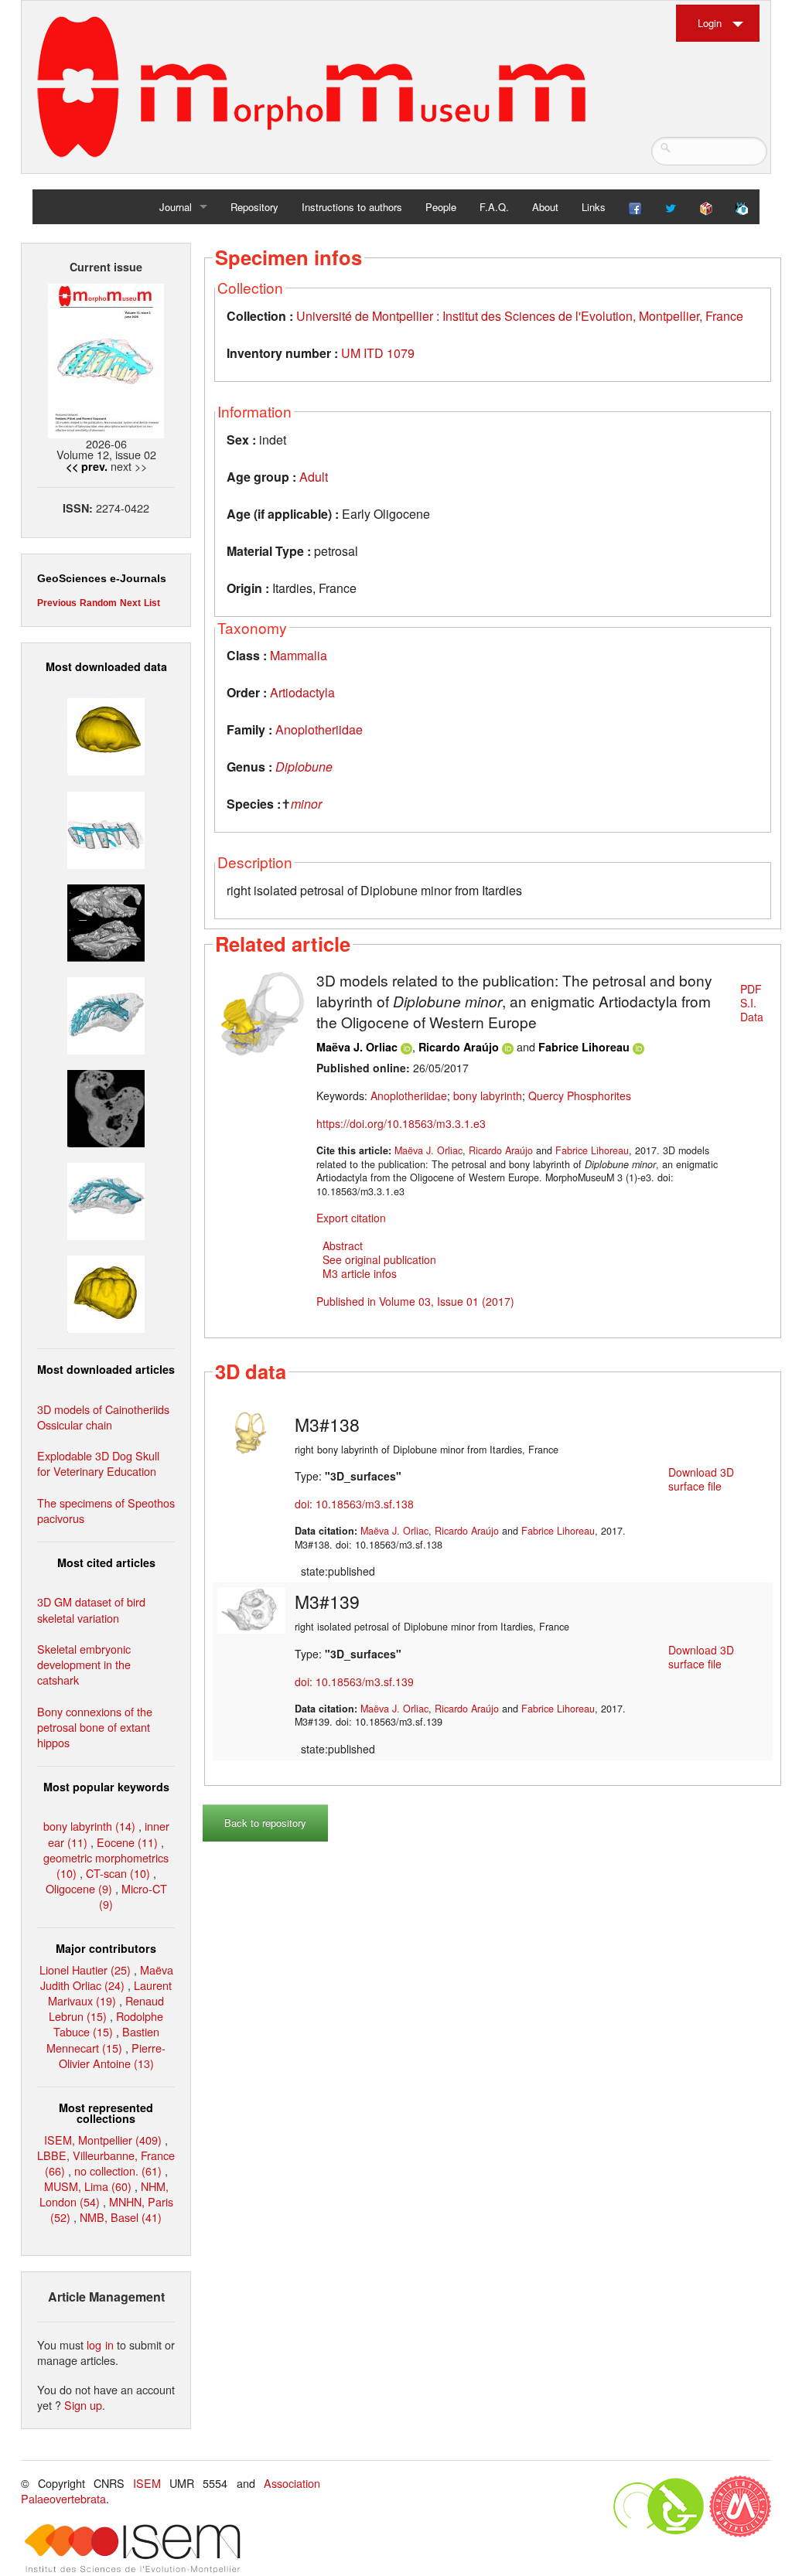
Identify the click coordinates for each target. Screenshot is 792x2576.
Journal (176, 207)
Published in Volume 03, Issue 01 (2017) (415, 1301)
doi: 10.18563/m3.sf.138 (354, 1504)
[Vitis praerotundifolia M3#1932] (106, 735)
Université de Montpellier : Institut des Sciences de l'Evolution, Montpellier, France (520, 316)
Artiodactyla (302, 692)
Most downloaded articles (106, 1369)
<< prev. (87, 466)
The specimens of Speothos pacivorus (106, 1510)
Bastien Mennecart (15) (103, 2039)
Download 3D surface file (701, 1479)
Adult (314, 477)
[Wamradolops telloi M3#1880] (106, 920)
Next (130, 603)
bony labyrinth (488, 1095)
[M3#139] (251, 1609)
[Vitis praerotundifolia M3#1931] (106, 1107)
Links (594, 207)
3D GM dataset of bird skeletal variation (91, 1609)
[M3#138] (251, 1431)
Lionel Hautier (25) (85, 1969)
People (441, 207)
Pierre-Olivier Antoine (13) (113, 2055)
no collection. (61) (118, 2171)
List (152, 603)
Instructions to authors (352, 207)
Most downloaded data (106, 666)
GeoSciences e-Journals (102, 578)
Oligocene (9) (79, 1888)
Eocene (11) (127, 1842)
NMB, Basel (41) (121, 2217)
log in (100, 2344)
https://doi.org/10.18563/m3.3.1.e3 (401, 1123)
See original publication (379, 1259)
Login (710, 23)
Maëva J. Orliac (357, 1047)
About (545, 207)
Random (98, 603)
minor (306, 804)
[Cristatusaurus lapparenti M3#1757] (106, 1199)
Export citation (351, 1218)
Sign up (83, 2405)
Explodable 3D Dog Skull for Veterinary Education (98, 1463)
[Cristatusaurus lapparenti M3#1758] (106, 828)
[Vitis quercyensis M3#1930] (106, 1292)
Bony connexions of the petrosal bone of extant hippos (95, 1727)
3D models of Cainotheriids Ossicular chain (103, 1417)
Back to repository (265, 1823)
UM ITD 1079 (378, 353)
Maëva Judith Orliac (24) (107, 1977)
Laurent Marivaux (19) (110, 1993)
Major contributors (106, 1948)
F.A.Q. (494, 207)
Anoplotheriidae (319, 729)
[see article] (262, 1011)
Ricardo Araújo (460, 1047)
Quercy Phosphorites (580, 1095)
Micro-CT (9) (133, 1896)
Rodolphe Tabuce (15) (109, 2024)
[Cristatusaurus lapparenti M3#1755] (106, 1014)
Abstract (343, 1245)
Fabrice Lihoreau (584, 1047)
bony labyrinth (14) (89, 1826)
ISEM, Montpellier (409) (103, 2140)
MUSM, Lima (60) (88, 2186)
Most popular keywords (106, 1787)
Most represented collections (106, 2113)
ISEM (147, 2483)
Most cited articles (106, 1562)
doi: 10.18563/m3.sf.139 (354, 1682)
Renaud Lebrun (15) (106, 2008)
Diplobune (304, 767)
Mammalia (299, 655)
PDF (751, 989)
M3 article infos (360, 1273)
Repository (254, 207)
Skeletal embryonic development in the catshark (84, 1664)
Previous (57, 603)
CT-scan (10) (118, 1873)
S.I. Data (752, 1010)
